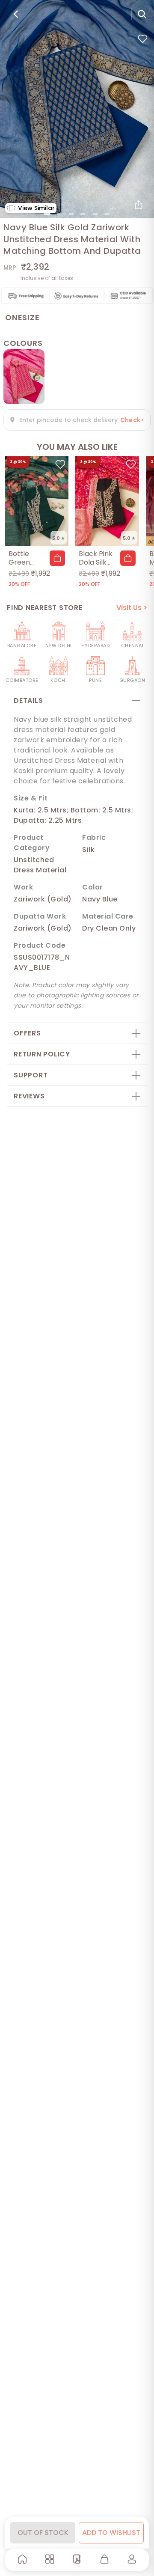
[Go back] (16, 14)
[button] (57, 558)
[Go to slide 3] (71, 214)
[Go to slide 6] (107, 214)
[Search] (142, 14)
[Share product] (139, 205)
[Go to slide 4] (83, 214)
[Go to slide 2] (59, 214)
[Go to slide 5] (95, 214)
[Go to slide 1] (47, 214)
